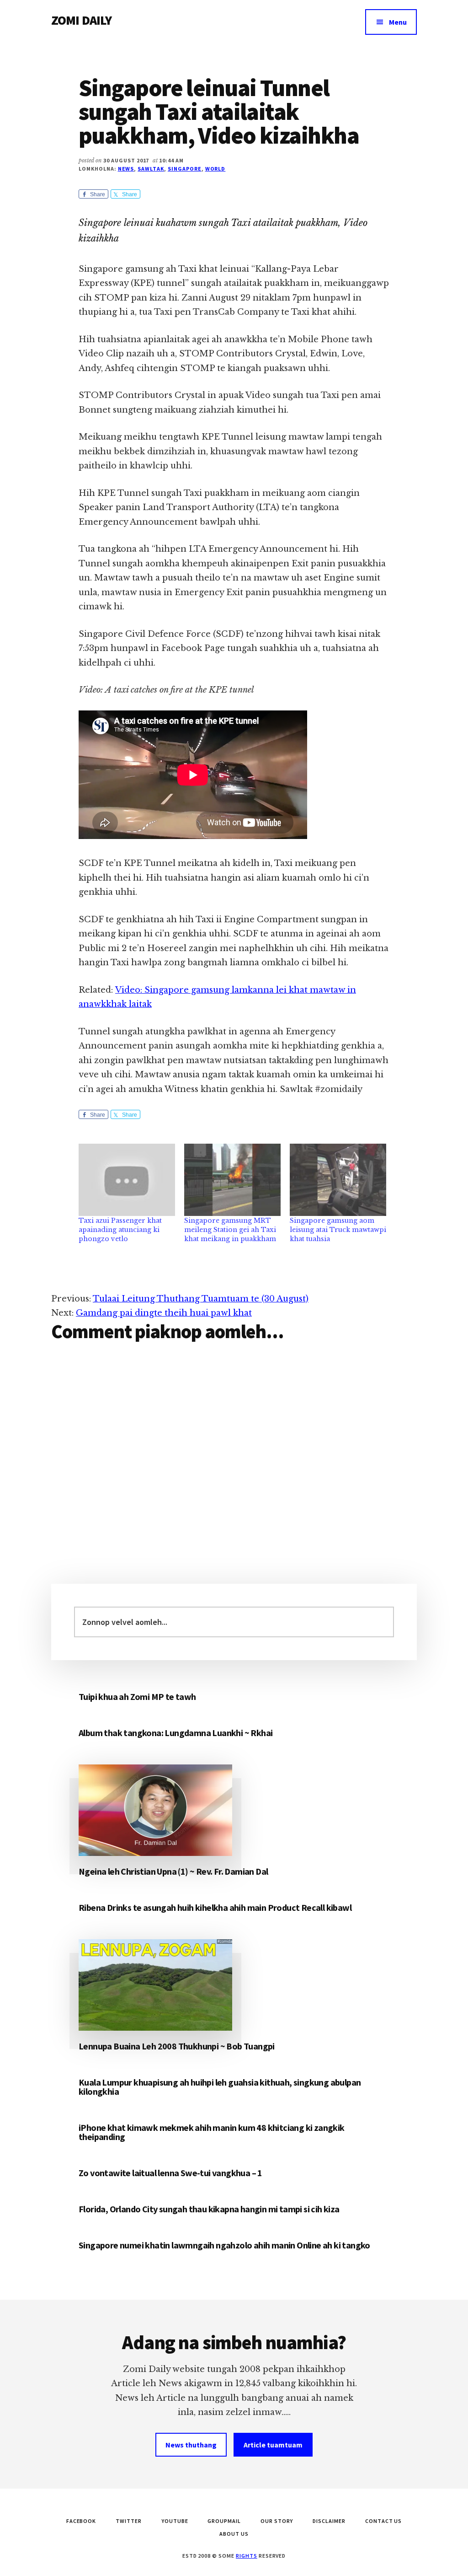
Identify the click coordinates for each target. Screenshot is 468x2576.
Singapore (185, 169)
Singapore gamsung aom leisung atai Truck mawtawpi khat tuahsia (338, 1230)
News (126, 169)
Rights (247, 2556)
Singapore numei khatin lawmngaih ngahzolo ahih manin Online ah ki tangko (224, 2245)
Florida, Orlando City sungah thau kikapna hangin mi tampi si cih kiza (209, 2209)
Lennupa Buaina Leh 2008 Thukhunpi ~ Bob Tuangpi (177, 2046)
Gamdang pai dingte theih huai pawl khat (164, 1313)
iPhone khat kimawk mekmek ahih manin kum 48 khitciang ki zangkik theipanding (212, 2132)
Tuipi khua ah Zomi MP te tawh (137, 1697)
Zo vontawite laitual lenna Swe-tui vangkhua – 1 (170, 2173)
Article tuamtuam (273, 2445)
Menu (398, 22)
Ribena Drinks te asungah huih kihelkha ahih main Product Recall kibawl (215, 1907)
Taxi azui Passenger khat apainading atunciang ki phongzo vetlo (120, 1230)
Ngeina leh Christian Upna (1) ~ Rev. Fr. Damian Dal (173, 1871)
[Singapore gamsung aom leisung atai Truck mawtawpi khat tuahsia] (338, 1180)
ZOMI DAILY (82, 20)
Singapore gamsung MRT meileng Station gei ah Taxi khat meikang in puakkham (230, 1230)
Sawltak (151, 169)
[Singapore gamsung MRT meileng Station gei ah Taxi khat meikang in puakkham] (232, 1180)
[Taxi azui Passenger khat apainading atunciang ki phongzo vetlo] (127, 1180)
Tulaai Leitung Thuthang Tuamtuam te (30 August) (201, 1299)
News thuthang (191, 2445)
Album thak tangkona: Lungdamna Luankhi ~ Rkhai (175, 1733)
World (215, 169)
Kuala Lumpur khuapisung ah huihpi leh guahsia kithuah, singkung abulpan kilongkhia (220, 2087)
